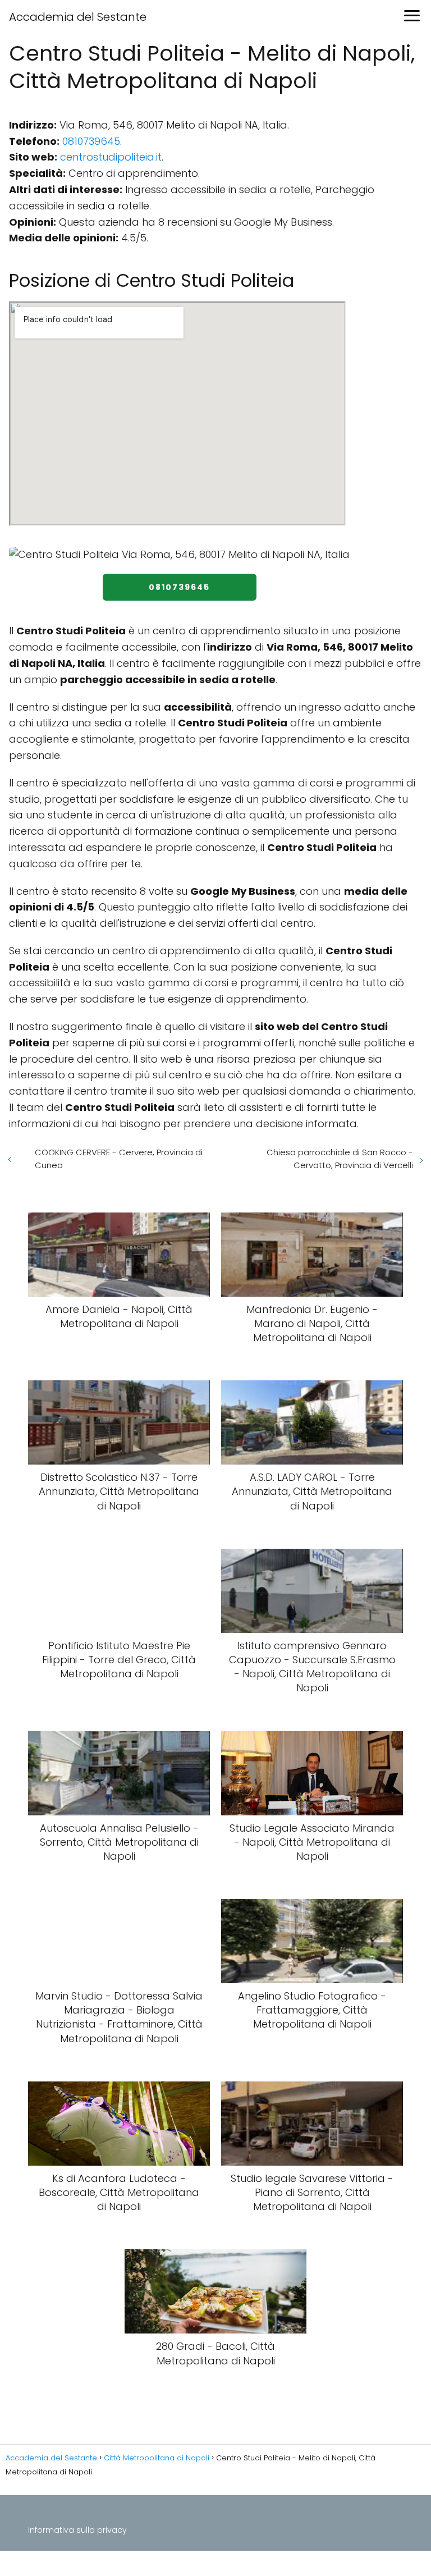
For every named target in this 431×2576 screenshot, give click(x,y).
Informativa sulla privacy (77, 2530)
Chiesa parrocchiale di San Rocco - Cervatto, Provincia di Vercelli (340, 1159)
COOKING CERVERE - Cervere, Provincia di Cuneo (119, 1159)
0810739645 (91, 141)
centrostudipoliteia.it (111, 157)
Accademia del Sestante (78, 17)
